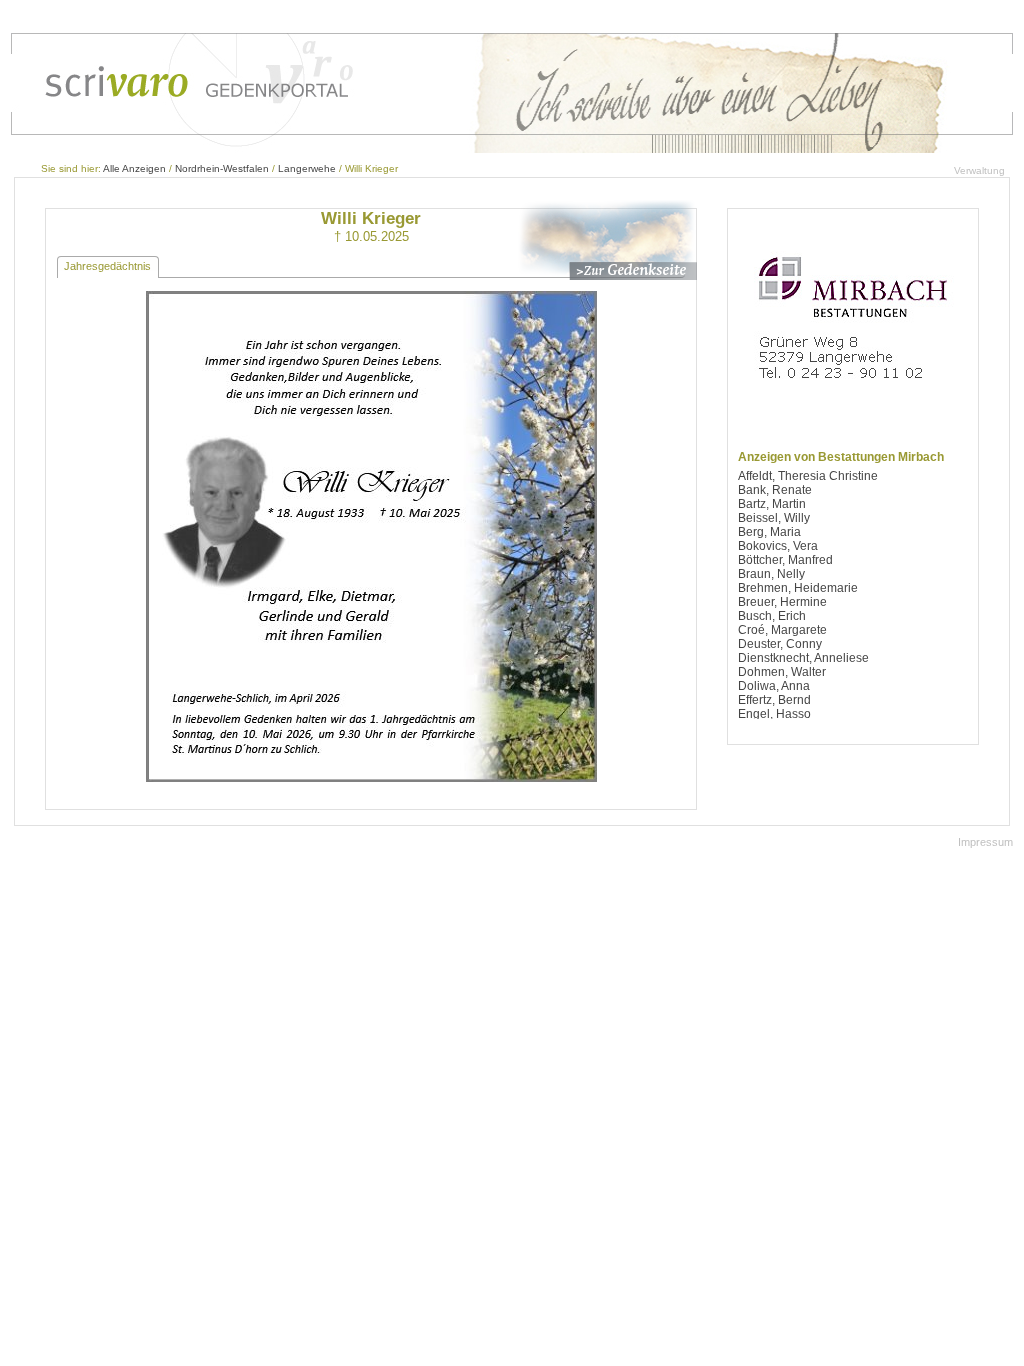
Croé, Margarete (782, 630)
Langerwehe (307, 168)
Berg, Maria (769, 532)
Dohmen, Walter (782, 672)
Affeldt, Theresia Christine (808, 476)
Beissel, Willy (774, 518)
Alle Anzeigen (134, 168)
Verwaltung (979, 170)
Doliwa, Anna (774, 686)
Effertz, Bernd (774, 700)
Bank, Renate (775, 490)
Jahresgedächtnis (107, 266)
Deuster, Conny (780, 644)
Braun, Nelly (771, 574)
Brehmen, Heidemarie (798, 588)
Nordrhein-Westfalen (222, 168)
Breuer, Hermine (782, 602)
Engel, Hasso (774, 714)
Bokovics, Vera (778, 546)
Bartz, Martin (772, 504)
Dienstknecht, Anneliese (803, 658)
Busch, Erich (772, 616)
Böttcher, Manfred (785, 560)
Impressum (985, 842)
